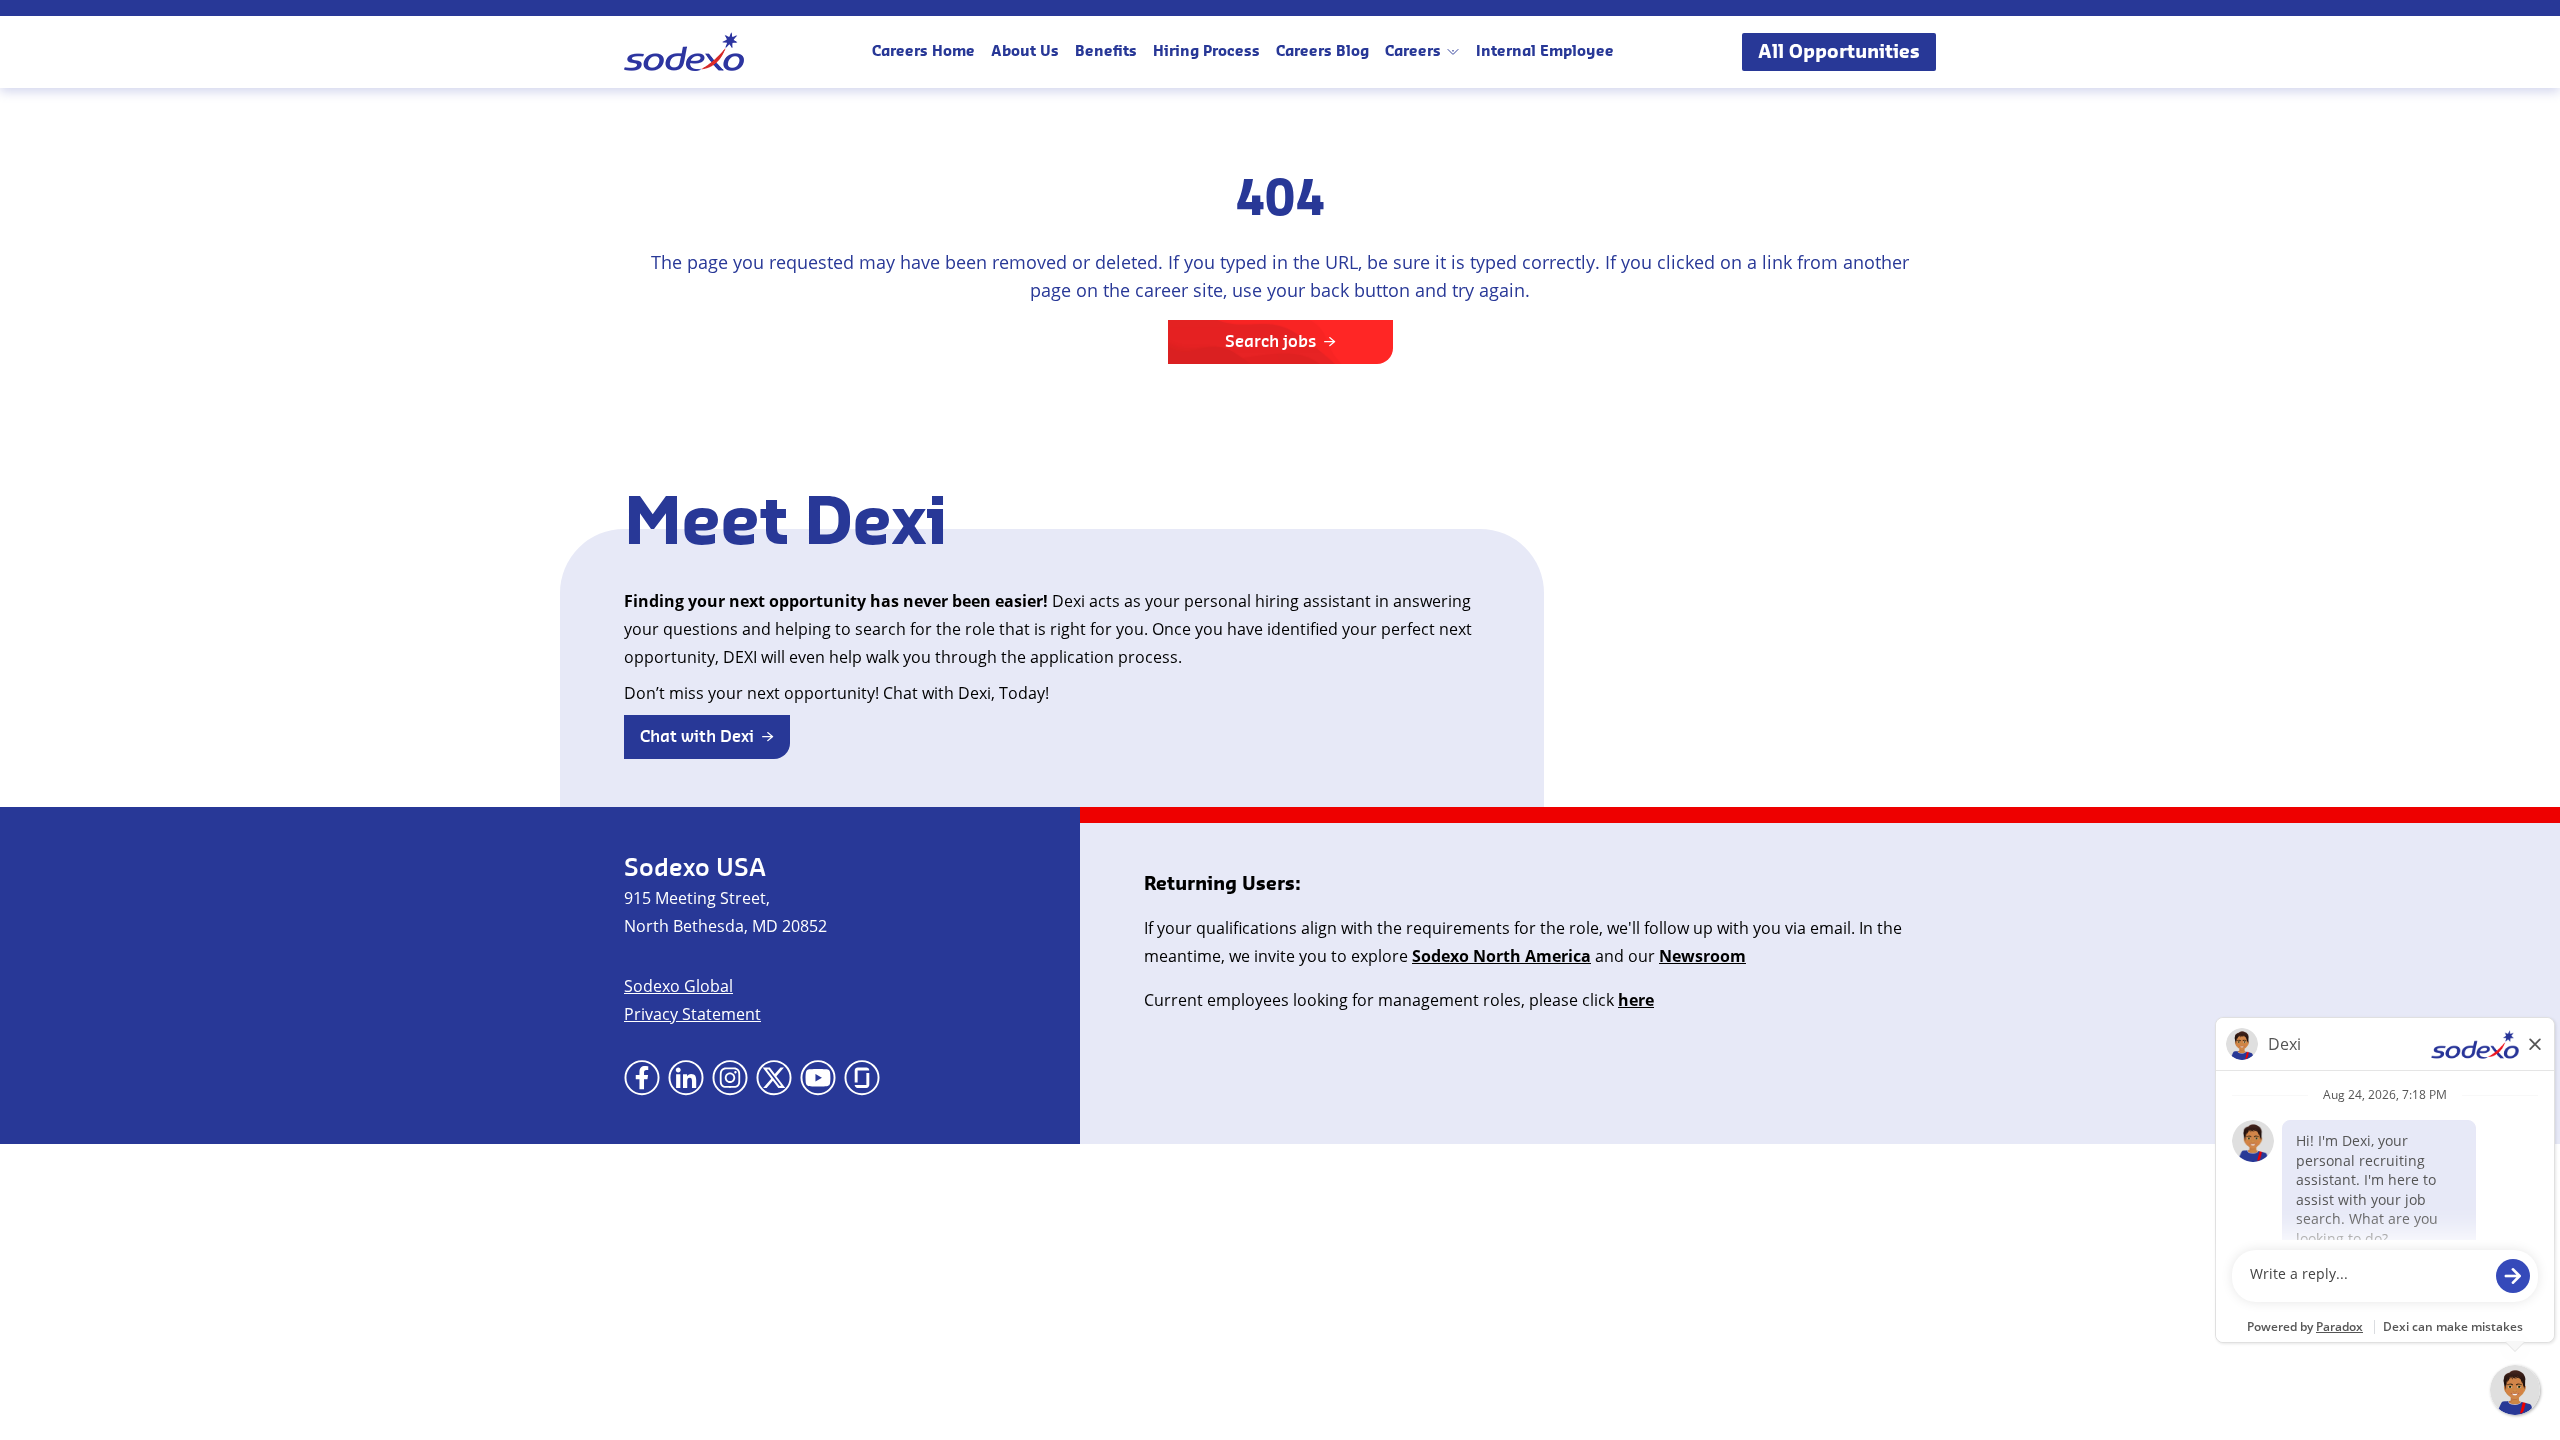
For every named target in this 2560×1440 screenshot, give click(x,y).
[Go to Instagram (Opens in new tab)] (730, 1078)
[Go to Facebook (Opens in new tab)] (642, 1078)
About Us (1025, 52)
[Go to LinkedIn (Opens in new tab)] (686, 1078)
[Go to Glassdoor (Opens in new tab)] (862, 1078)
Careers (1413, 52)
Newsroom (1702, 956)
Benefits (1106, 52)
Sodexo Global (678, 986)
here (1636, 1000)
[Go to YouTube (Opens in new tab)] (818, 1078)
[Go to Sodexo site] (684, 52)
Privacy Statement (692, 1014)
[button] (707, 737)
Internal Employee (1545, 52)
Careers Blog (1322, 52)
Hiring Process (1206, 52)
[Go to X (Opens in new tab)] (774, 1078)
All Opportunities (1839, 52)
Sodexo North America (1501, 956)
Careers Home (923, 52)
